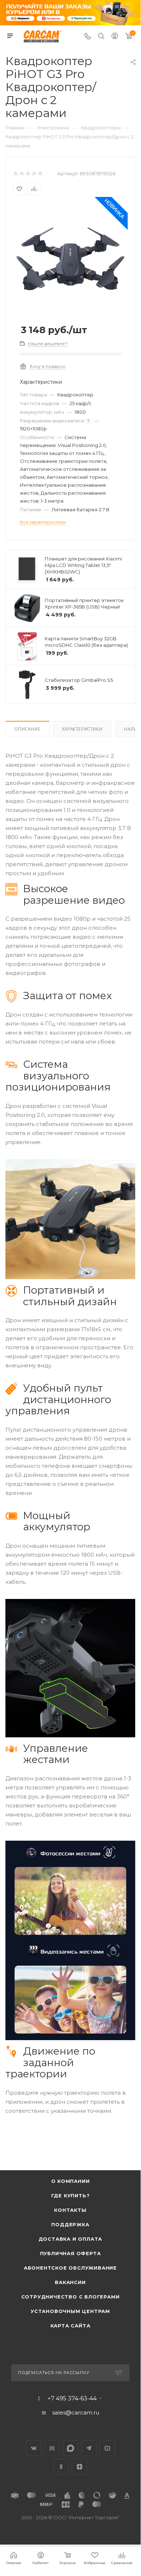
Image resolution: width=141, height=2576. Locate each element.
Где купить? (70, 2311)
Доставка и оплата (70, 2355)
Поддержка (70, 2340)
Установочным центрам (70, 2427)
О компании (70, 2297)
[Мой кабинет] (115, 37)
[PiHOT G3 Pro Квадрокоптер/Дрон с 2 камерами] (70, 258)
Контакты (70, 2326)
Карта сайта (70, 2442)
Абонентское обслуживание (70, 2384)
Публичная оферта (70, 2369)
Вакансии (70, 2398)
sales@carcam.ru (76, 2528)
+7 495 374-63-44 (72, 2514)
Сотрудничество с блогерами (70, 2413)
